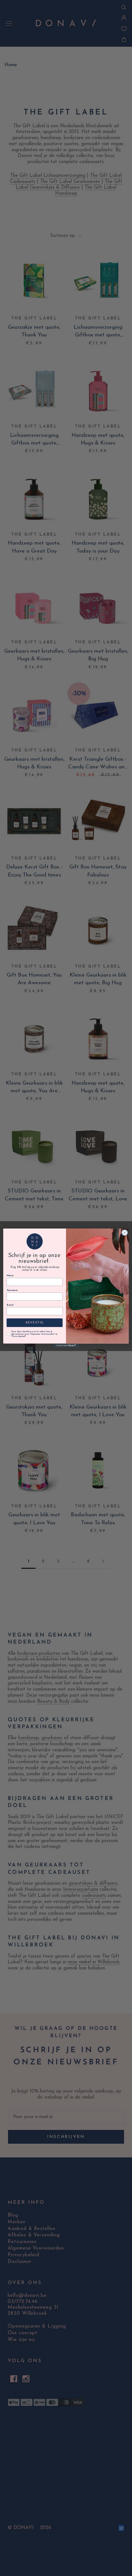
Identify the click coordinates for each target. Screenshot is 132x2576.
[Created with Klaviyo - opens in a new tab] (66, 1346)
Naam (10, 1276)
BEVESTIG (35, 1323)
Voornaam (12, 1291)
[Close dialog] (125, 1233)
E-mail (10, 1305)
